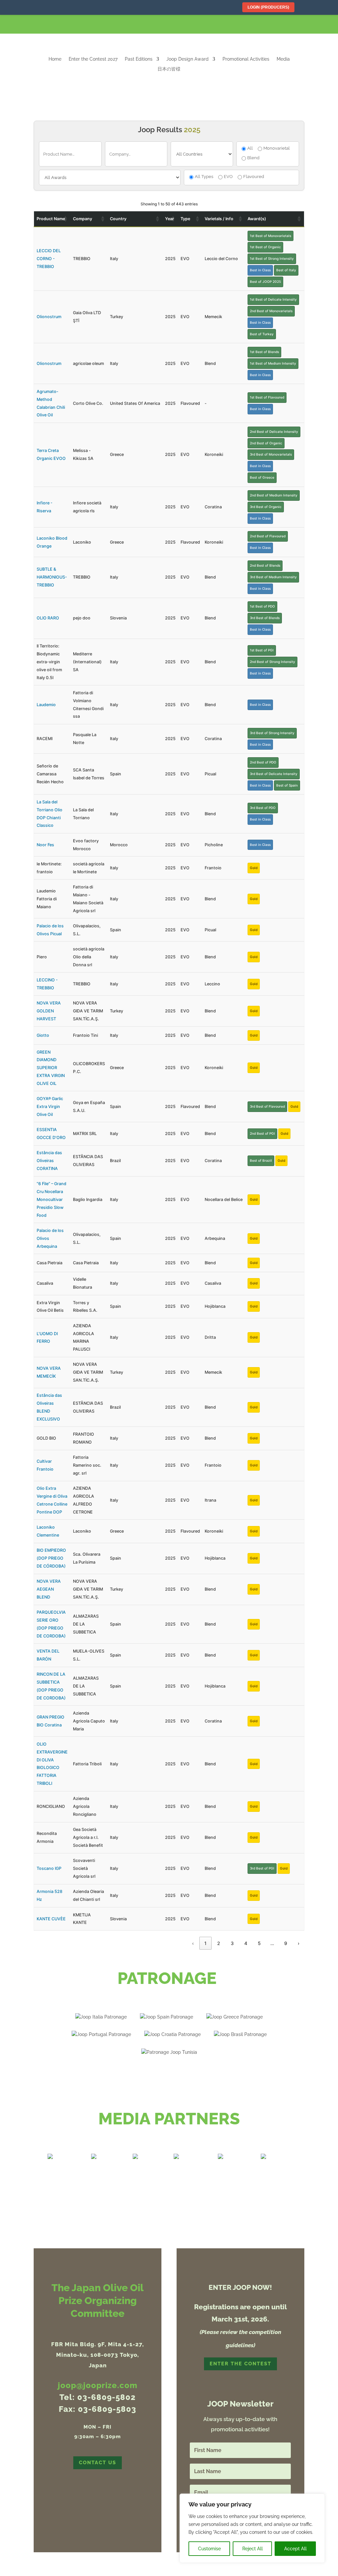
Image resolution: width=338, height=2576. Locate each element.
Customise (209, 2549)
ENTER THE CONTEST (240, 2364)
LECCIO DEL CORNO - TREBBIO (49, 259)
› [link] (299, 1943)
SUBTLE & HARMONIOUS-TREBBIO (52, 577)
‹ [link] (193, 1943)
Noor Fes (45, 845)
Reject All (253, 2549)
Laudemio (46, 705)
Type (185, 219)
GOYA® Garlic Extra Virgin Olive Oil (50, 1107)
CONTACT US (98, 2463)
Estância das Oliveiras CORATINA (49, 1161)
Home (55, 59)
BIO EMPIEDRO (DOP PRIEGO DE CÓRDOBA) (51, 1558)
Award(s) (257, 219)
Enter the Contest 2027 (93, 59)
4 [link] (246, 1943)
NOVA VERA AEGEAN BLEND (49, 1589)
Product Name (51, 219)
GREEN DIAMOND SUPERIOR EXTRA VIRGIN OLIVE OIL (51, 1068)
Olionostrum (49, 317)
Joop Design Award (187, 59)
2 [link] (219, 1943)
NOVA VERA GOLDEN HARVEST (49, 1011)
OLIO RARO (48, 618)
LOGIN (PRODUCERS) (268, 7)
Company (83, 219)
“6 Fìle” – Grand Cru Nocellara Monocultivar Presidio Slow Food (51, 1199)
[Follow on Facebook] (296, 24)
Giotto (43, 1035)
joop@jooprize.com (98, 2385)
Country (118, 219)
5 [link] (259, 1943)
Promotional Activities (246, 59)
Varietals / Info (219, 219)
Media (283, 59)
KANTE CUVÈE (51, 1919)
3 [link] (232, 1943)
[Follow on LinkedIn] (328, 24)
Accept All (295, 2549)
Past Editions (139, 59)
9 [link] (286, 1943)
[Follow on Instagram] (312, 24)
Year (169, 219)
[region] (252, 2528)
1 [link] (205, 1943)
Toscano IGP (49, 1868)
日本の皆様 (169, 69)
